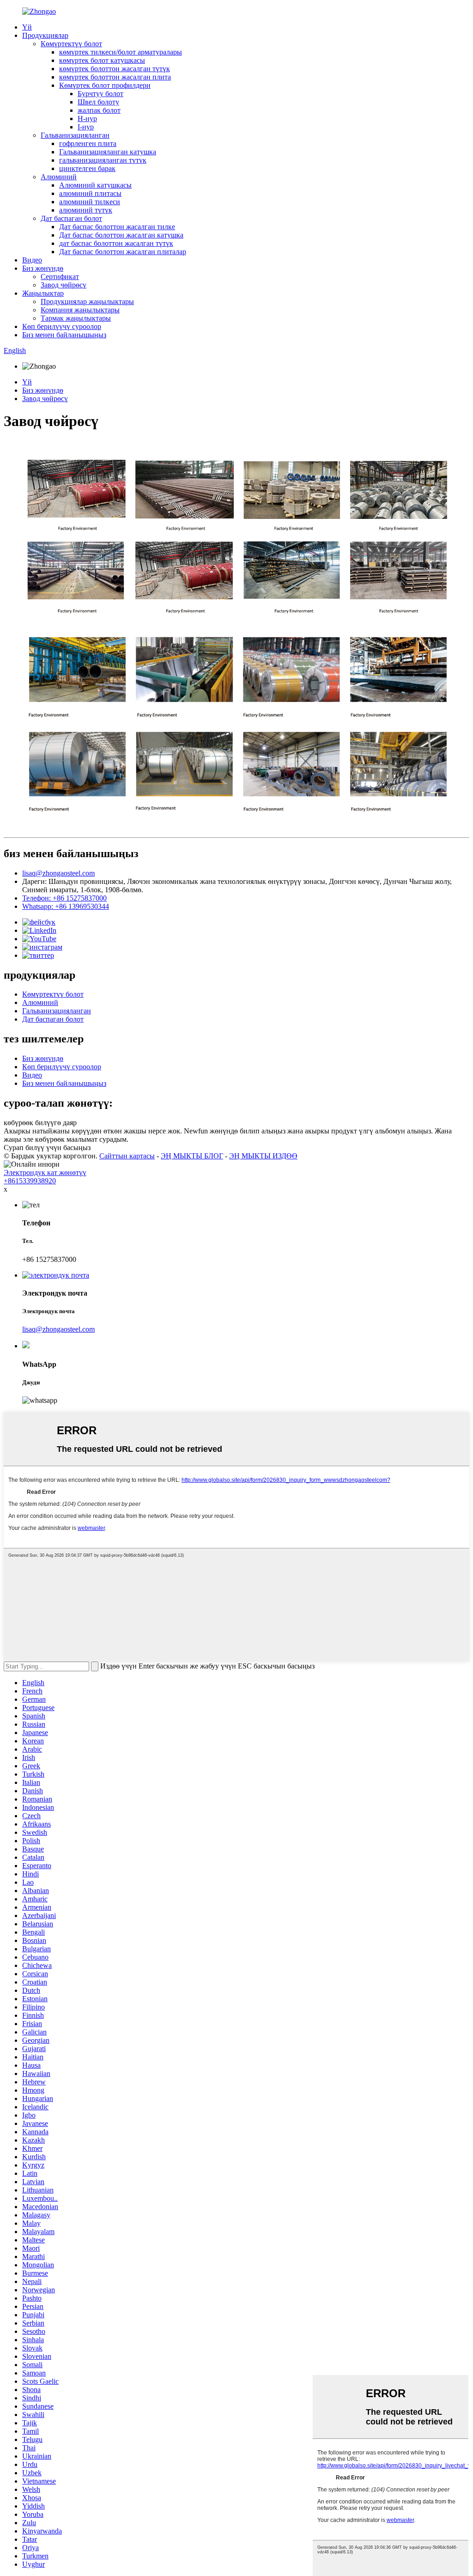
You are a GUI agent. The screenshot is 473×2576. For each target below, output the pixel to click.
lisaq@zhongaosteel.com (58, 873)
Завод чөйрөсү (64, 285)
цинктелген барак (87, 168)
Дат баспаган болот (71, 218)
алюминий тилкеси (90, 202)
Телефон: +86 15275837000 (64, 898)
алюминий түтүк (86, 210)
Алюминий (59, 177)
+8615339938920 (30, 1181)
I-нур (86, 127)
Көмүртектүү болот (71, 44)
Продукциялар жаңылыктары (87, 301)
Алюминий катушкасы (95, 185)
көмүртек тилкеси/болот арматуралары (121, 52)
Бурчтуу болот (100, 94)
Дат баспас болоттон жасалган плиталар (123, 252)
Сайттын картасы (127, 1156)
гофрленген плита (88, 143)
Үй (27, 27)
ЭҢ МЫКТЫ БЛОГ (192, 1156)
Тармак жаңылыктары (76, 318)
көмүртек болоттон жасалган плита (115, 77)
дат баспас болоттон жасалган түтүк (116, 243)
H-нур (87, 119)
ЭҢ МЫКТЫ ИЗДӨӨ (263, 1156)
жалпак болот (99, 110)
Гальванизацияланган (75, 135)
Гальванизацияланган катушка (108, 152)
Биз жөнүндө (43, 268)
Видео (32, 260)
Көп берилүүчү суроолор (62, 326)
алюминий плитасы (90, 193)
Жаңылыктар (43, 293)
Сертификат (60, 277)
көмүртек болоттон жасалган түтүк (115, 69)
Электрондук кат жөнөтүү (45, 1172)
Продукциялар (45, 35)
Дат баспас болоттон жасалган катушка (121, 235)
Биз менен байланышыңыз (64, 335)
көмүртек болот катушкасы (102, 60)
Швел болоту (98, 102)
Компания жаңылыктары (80, 310)
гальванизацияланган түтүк (103, 160)
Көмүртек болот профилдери (105, 85)
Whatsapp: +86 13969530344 (66, 906)
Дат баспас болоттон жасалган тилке (117, 227)
